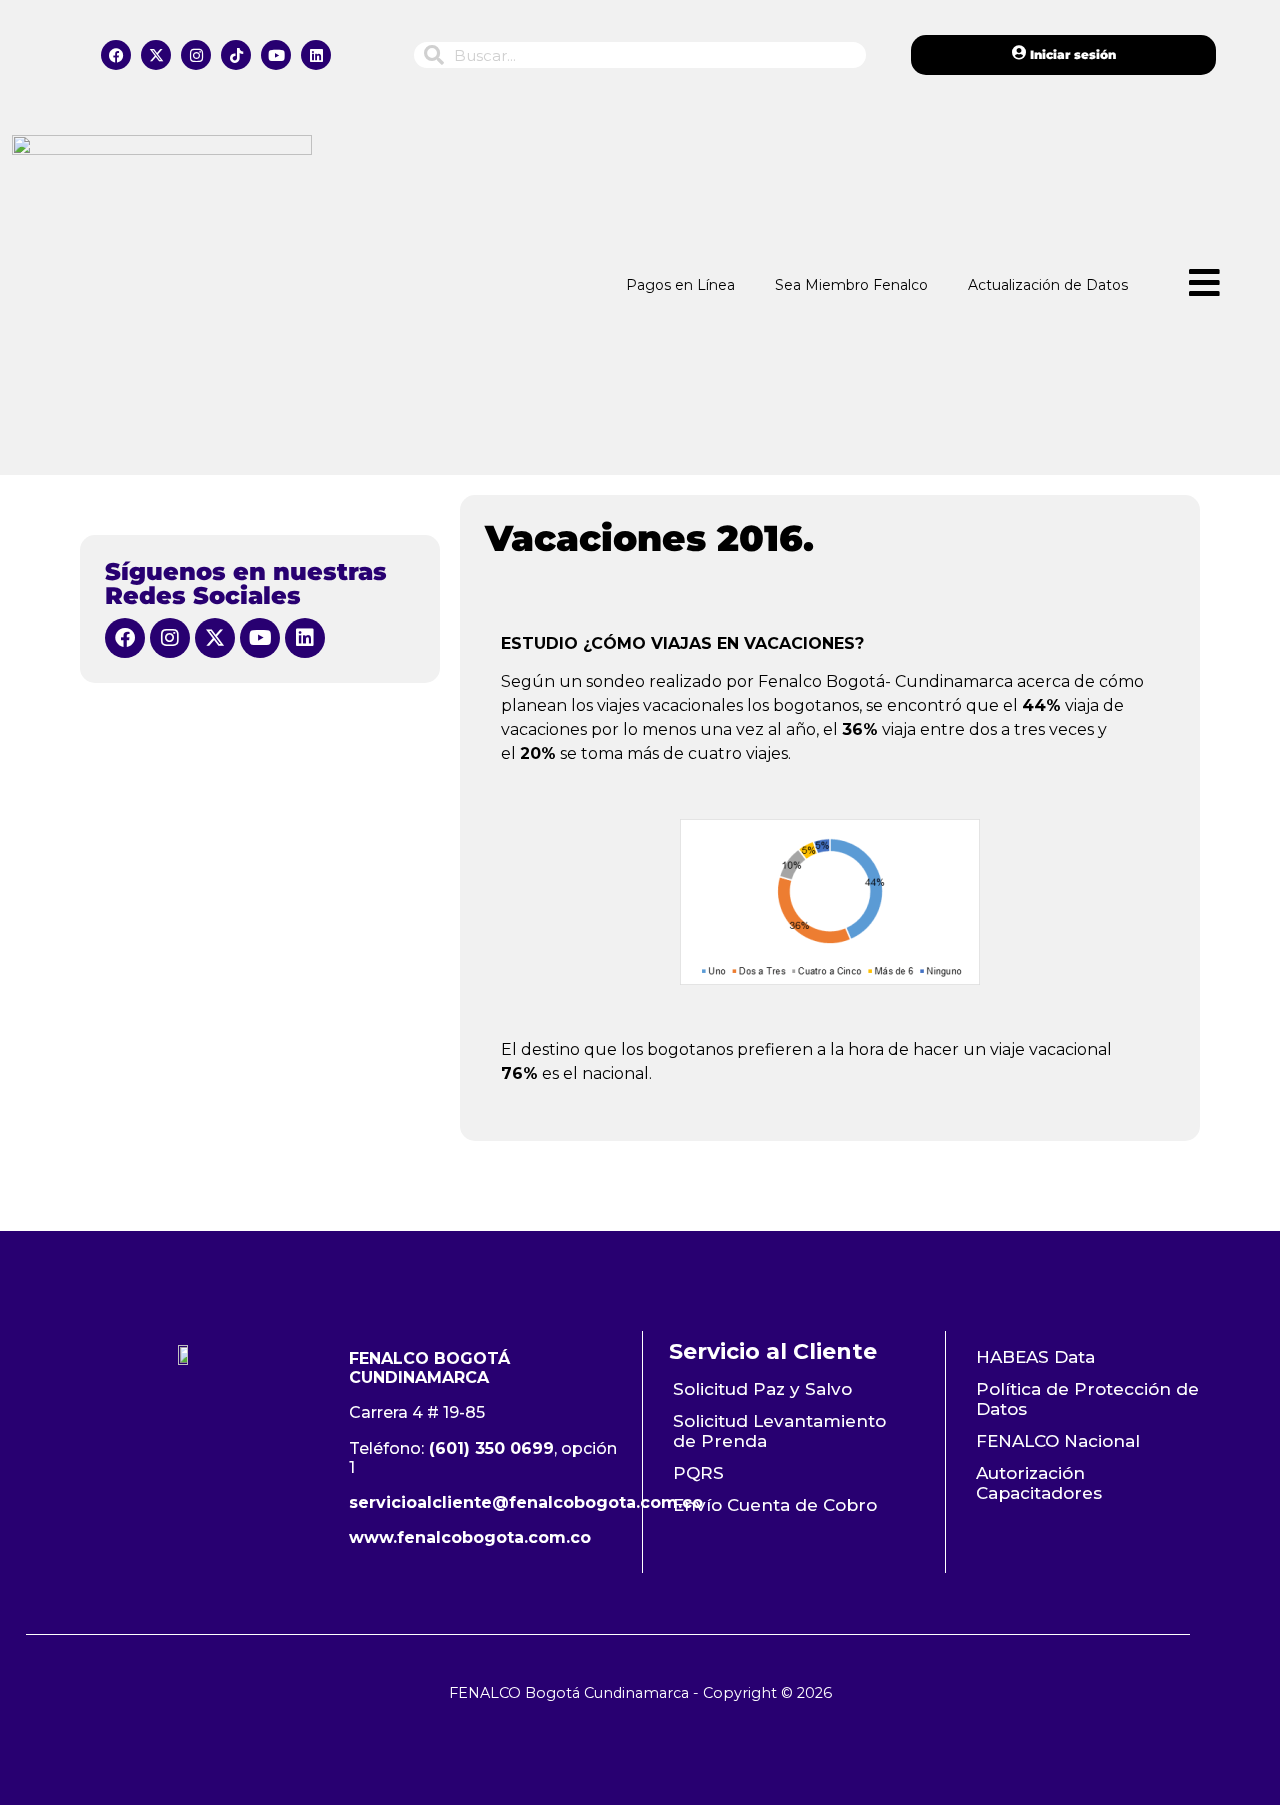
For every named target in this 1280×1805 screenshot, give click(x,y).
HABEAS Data (1035, 1357)
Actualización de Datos (1048, 285)
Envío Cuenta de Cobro (775, 1505)
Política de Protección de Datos (1087, 1399)
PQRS (698, 1473)
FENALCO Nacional (1058, 1441)
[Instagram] (196, 55)
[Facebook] (116, 55)
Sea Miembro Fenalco (851, 285)
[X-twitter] (156, 55)
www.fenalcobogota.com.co (470, 1537)
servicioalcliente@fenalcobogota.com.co (526, 1502)
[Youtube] (276, 55)
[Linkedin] (316, 55)
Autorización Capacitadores (1039, 1483)
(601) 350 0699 (491, 1448)
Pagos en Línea (680, 285)
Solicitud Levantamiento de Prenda (779, 1431)
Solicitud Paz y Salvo (762, 1389)
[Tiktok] (236, 55)
